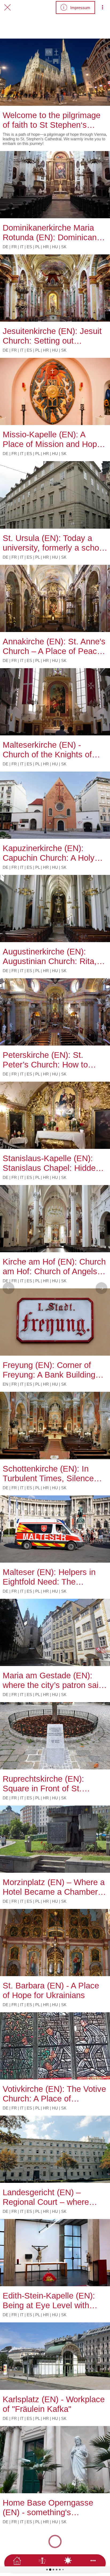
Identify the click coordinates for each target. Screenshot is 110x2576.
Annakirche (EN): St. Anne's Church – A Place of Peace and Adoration (54, 646)
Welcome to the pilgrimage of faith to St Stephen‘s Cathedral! (52, 120)
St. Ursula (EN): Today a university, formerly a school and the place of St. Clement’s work (54, 543)
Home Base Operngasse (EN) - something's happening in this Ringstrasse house (48, 2508)
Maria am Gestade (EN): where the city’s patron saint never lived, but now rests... (54, 1680)
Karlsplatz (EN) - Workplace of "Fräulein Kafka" (54, 2404)
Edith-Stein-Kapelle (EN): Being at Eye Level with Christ (49, 2301)
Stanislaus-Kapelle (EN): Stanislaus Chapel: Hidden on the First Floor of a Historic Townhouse (51, 1163)
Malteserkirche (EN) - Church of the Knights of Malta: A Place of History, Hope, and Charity (49, 750)
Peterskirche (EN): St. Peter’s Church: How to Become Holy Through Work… (45, 1060)
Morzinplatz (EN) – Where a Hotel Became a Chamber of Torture (55, 1887)
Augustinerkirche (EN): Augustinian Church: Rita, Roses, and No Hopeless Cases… (50, 957)
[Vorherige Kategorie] (9, 1288)
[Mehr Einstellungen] (103, 7)
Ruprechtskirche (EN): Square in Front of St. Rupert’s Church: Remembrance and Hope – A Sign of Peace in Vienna (52, 1784)
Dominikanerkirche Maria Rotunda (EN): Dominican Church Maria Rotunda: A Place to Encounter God (50, 233)
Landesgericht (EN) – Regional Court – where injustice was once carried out (50, 2197)
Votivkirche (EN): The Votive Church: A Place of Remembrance (54, 2094)
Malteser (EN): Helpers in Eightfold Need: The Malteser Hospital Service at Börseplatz (54, 1577)
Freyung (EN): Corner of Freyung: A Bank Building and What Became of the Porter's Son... (49, 1370)
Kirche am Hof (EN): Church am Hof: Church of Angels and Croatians (54, 1267)
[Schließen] (7, 7)
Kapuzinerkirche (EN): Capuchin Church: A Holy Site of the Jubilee (49, 853)
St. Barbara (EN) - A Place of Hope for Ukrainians (51, 1990)
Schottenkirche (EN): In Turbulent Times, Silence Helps (48, 1474)
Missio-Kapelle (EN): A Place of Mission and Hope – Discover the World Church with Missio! (52, 439)
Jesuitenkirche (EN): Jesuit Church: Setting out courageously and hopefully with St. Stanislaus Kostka (53, 336)
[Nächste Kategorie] (101, 1288)
